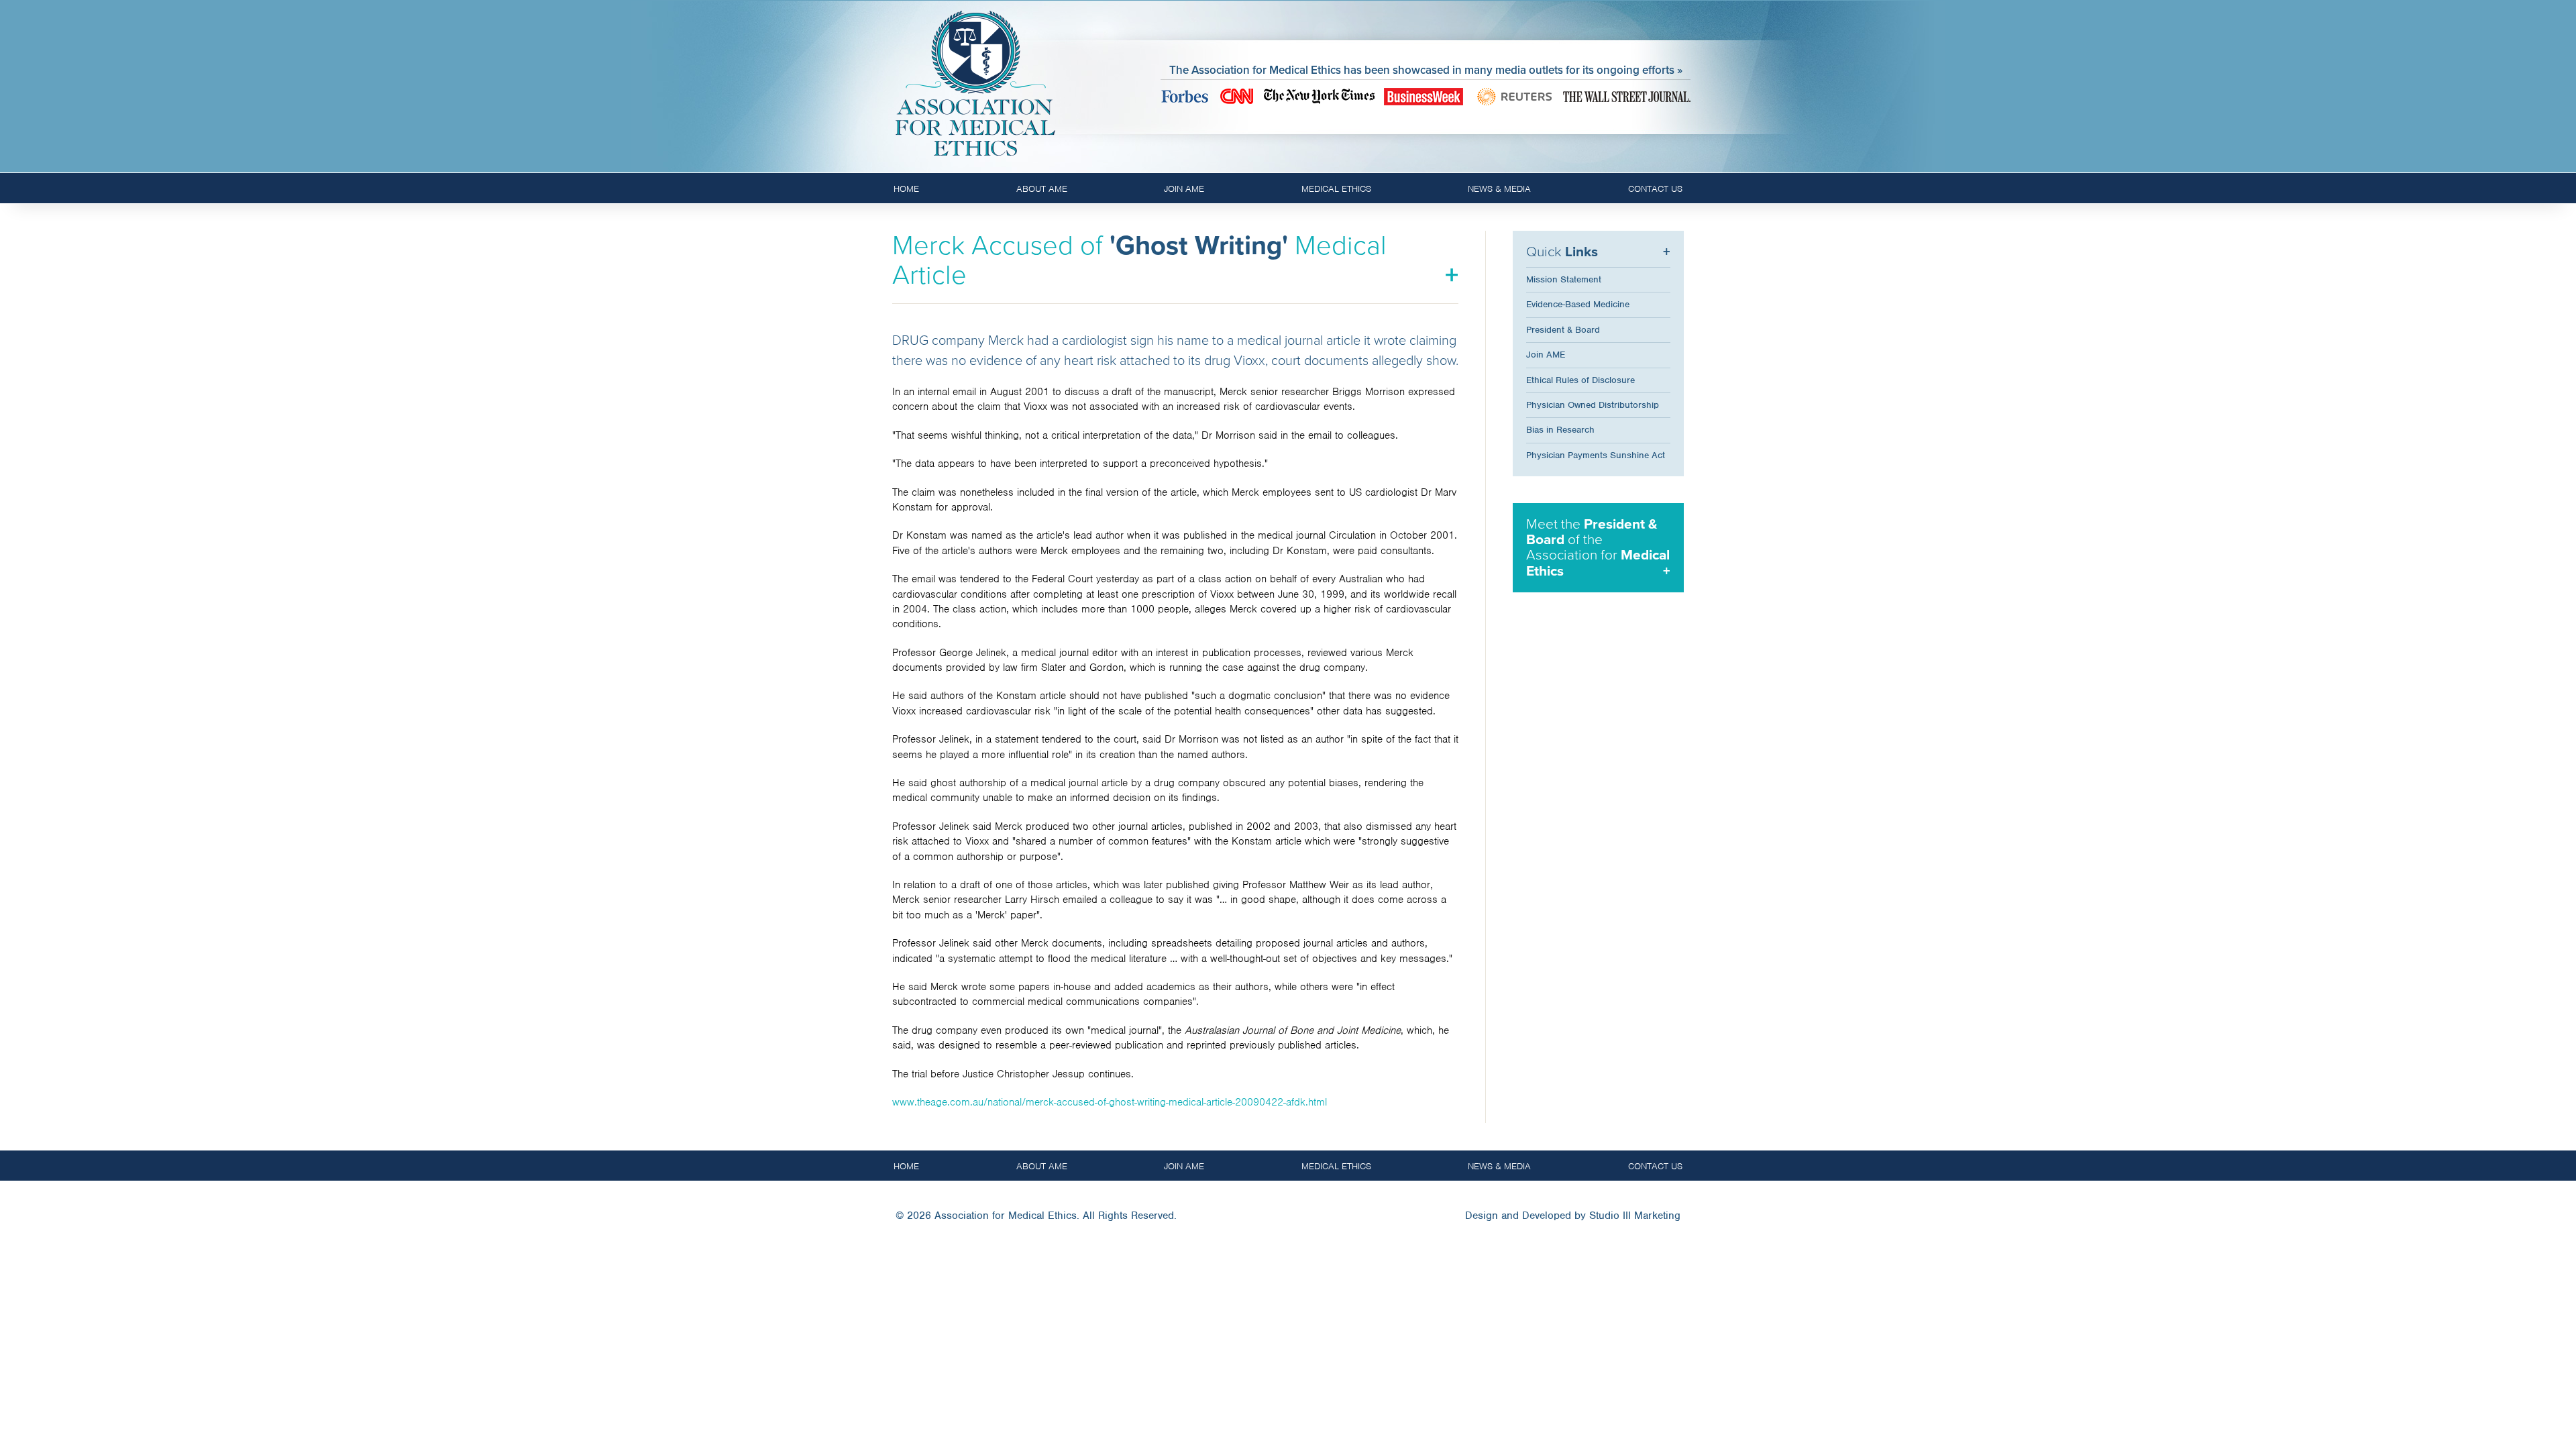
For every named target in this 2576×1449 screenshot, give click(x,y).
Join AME (1184, 189)
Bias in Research (1560, 430)
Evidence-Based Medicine (1578, 304)
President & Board (1563, 330)
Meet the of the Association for (1598, 547)
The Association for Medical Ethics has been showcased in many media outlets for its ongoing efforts (1422, 70)
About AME (1042, 189)
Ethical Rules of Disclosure (1580, 380)
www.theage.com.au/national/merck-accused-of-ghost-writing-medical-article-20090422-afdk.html (1110, 1102)
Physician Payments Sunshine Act (1596, 455)
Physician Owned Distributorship (1593, 405)
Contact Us (1655, 189)
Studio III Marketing (1635, 1216)
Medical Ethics (1336, 189)
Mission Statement (1564, 279)
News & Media (1499, 189)
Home (906, 189)
